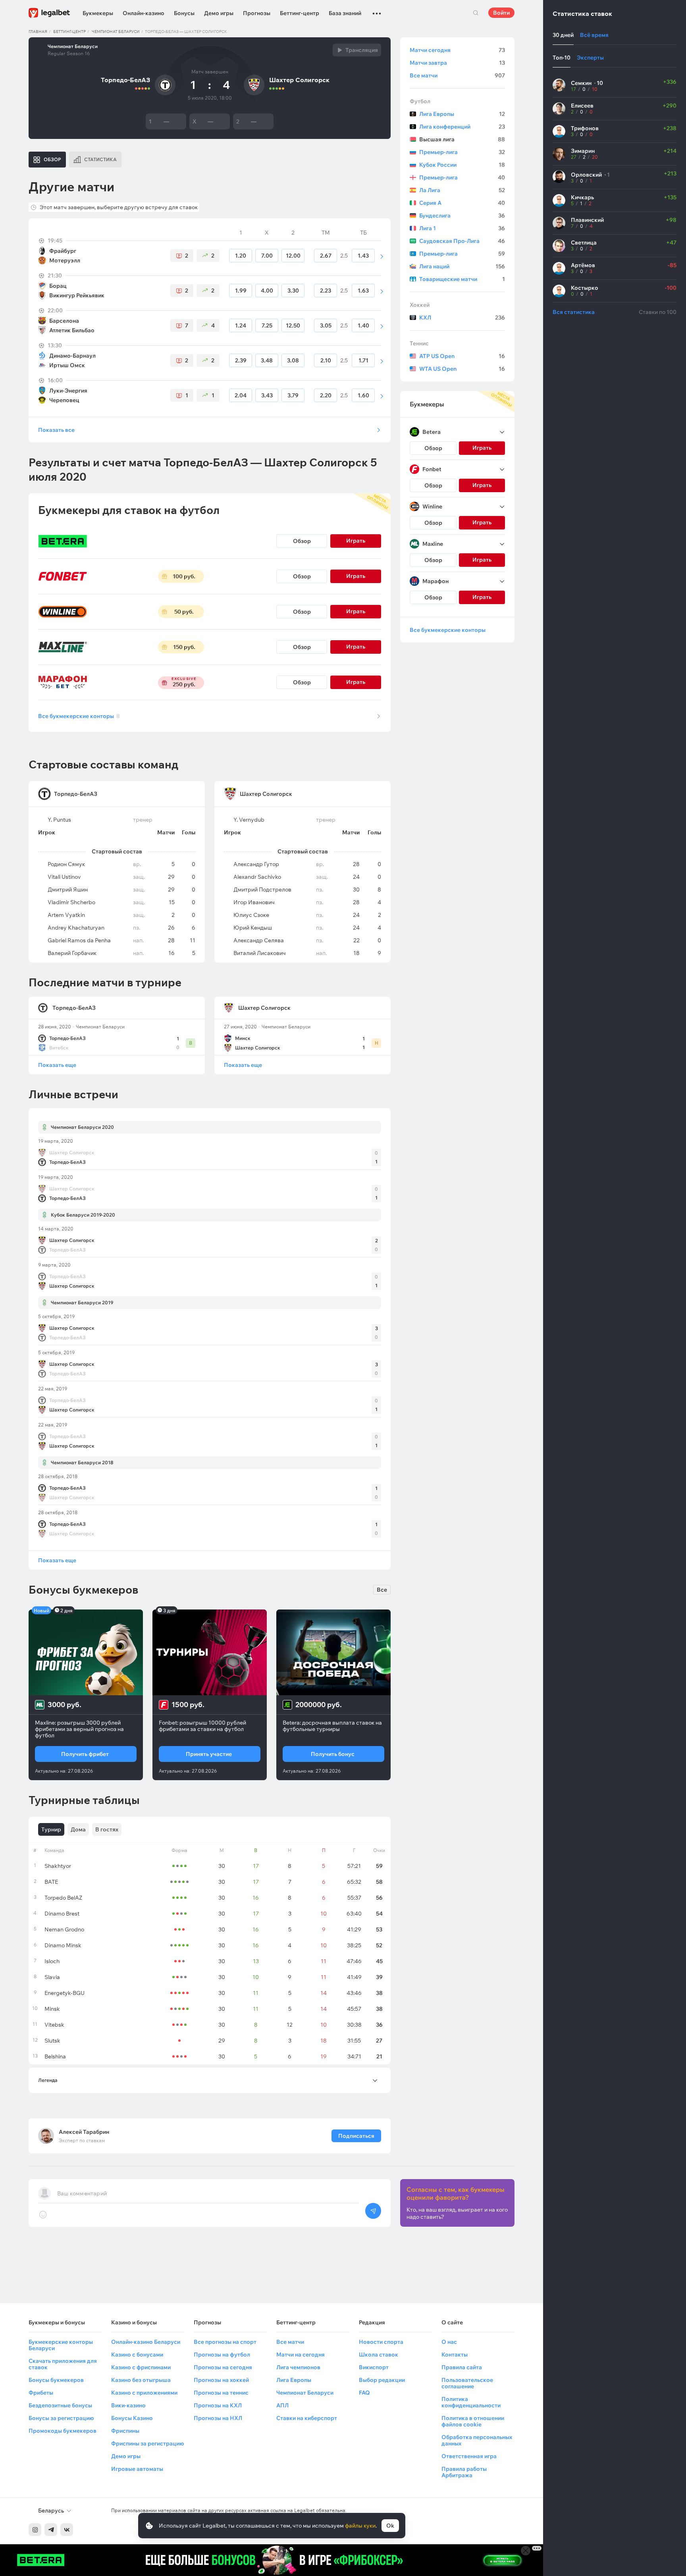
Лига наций (462, 266)
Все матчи (457, 75)
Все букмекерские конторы (79, 716)
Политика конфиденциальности (471, 2402)
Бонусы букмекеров (56, 2380)
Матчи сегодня (457, 50)
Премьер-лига (462, 152)
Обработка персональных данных (477, 2440)
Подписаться (356, 2136)
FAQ (364, 2393)
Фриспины (125, 2431)
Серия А (462, 203)
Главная (38, 32)
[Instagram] (35, 2530)
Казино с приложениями (144, 2393)
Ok (390, 2526)
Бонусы (184, 13)
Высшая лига (462, 139)
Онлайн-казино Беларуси (146, 2342)
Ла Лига (462, 190)
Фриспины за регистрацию (147, 2443)
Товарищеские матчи (462, 279)
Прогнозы (257, 13)
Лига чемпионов (298, 2367)
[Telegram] (51, 2530)
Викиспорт (374, 2367)
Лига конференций (462, 127)
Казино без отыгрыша (141, 2380)
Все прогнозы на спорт (225, 2342)
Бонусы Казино (132, 2418)
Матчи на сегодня (301, 2355)
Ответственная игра (469, 2456)
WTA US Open (462, 369)
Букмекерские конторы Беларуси (61, 2345)
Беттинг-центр (300, 13)
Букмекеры (98, 13)
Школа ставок (379, 2355)
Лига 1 (462, 228)
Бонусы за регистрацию (61, 2418)
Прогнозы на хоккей (221, 2380)
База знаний (345, 13)
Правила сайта (462, 2367)
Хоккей (420, 305)
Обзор (302, 541)
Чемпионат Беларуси (116, 32)
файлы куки (360, 2526)
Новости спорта (381, 2342)
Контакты (455, 2355)
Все (382, 1590)
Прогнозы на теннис (221, 2393)
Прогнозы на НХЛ (218, 2418)
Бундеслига (462, 216)
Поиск (476, 13)
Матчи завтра (457, 63)
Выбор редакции (382, 2380)
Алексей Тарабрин (84, 2132)
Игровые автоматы (137, 2469)
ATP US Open (462, 356)
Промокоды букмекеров (63, 2431)
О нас (449, 2342)
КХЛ (462, 318)
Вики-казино (128, 2405)
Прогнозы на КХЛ (218, 2405)
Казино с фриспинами (141, 2367)
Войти (501, 13)
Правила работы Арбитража (464, 2472)
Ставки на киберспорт (307, 2418)
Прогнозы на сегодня (223, 2367)
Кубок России (462, 165)
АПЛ (282, 2405)
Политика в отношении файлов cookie (473, 2421)
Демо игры (219, 13)
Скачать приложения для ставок (63, 2364)
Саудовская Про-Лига (462, 241)
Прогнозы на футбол (222, 2355)
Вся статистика (574, 312)
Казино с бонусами (137, 2355)
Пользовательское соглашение (467, 2383)
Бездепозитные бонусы (60, 2405)
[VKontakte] (67, 2530)
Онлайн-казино (144, 13)
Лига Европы (462, 114)
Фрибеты (41, 2393)
